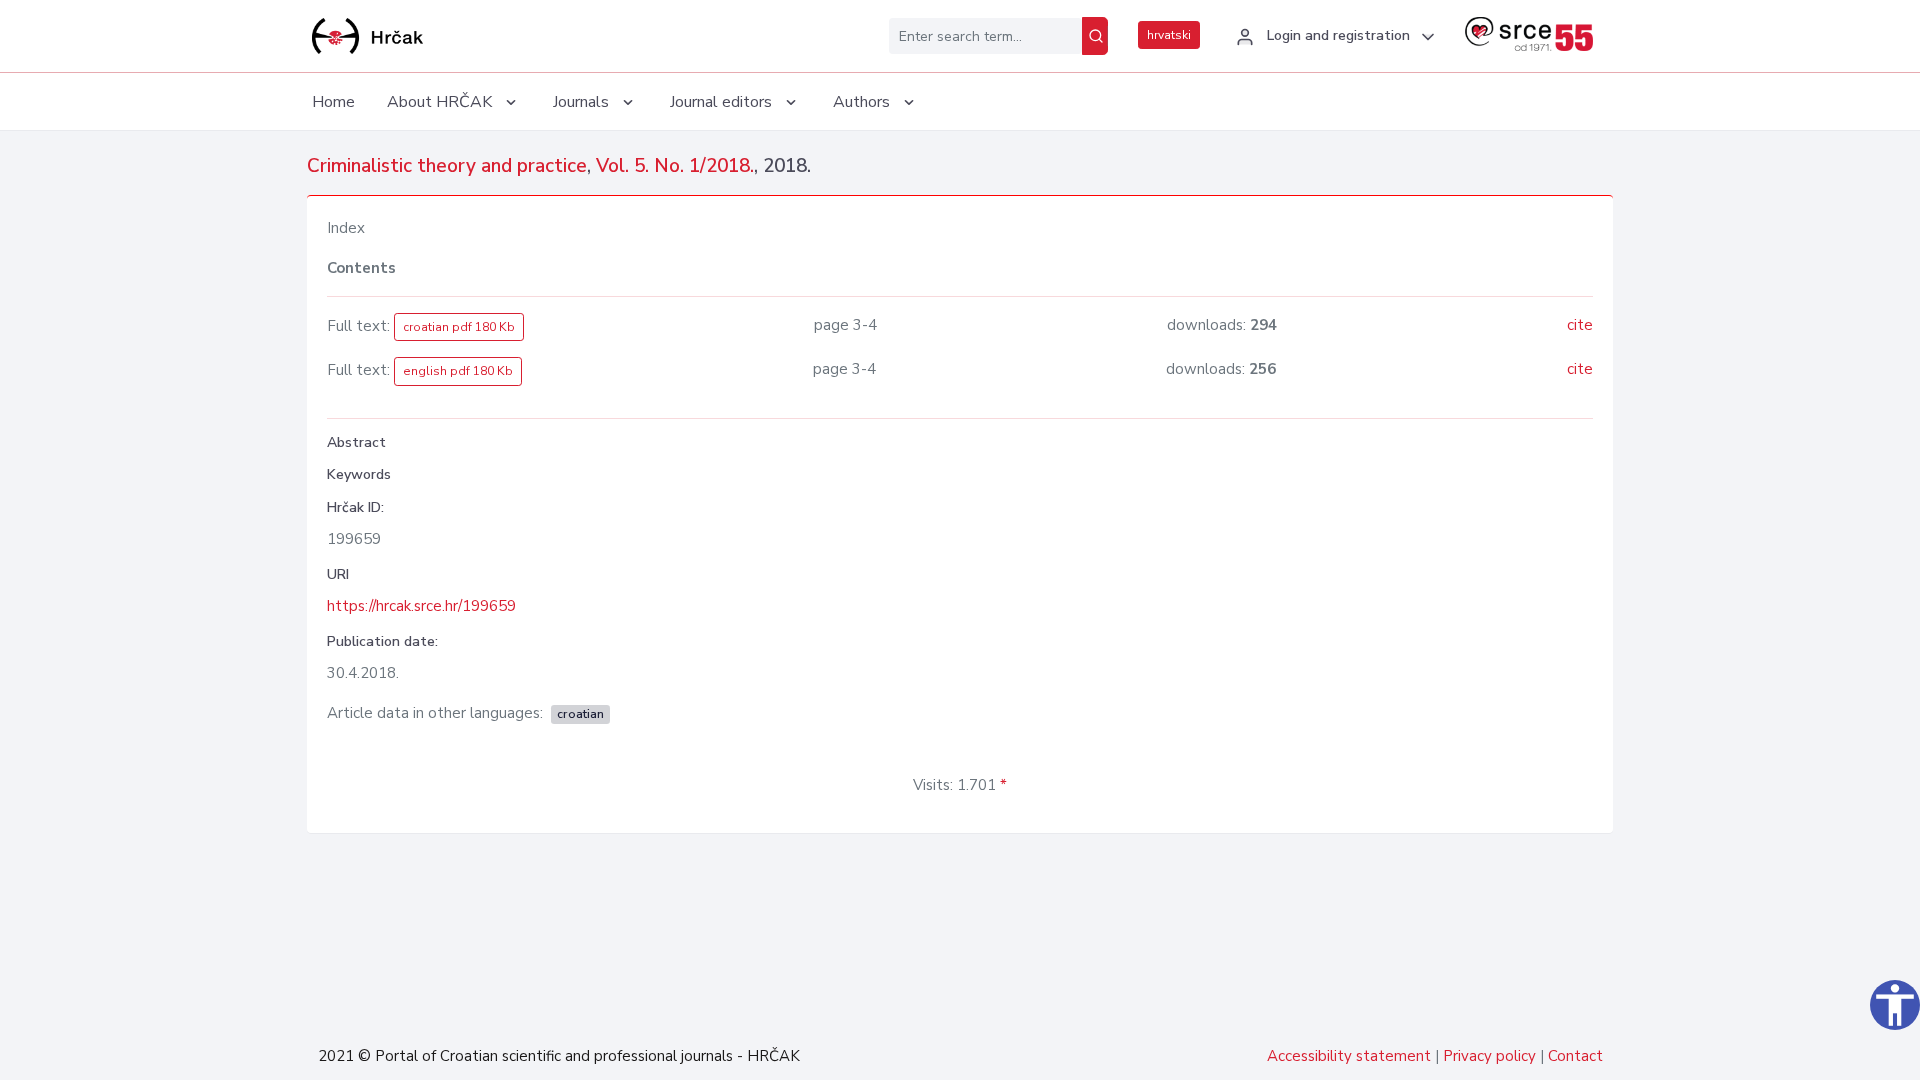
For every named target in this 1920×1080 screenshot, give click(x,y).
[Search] (1095, 36)
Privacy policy (1489, 1056)
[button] (1332, 37)
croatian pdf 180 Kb (459, 327)
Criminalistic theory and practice (447, 166)
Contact (1575, 1056)
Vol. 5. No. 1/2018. (675, 166)
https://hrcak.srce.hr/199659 (421, 606)
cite (1580, 325)
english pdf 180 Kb (458, 371)
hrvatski (1169, 35)
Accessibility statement (1349, 1056)
